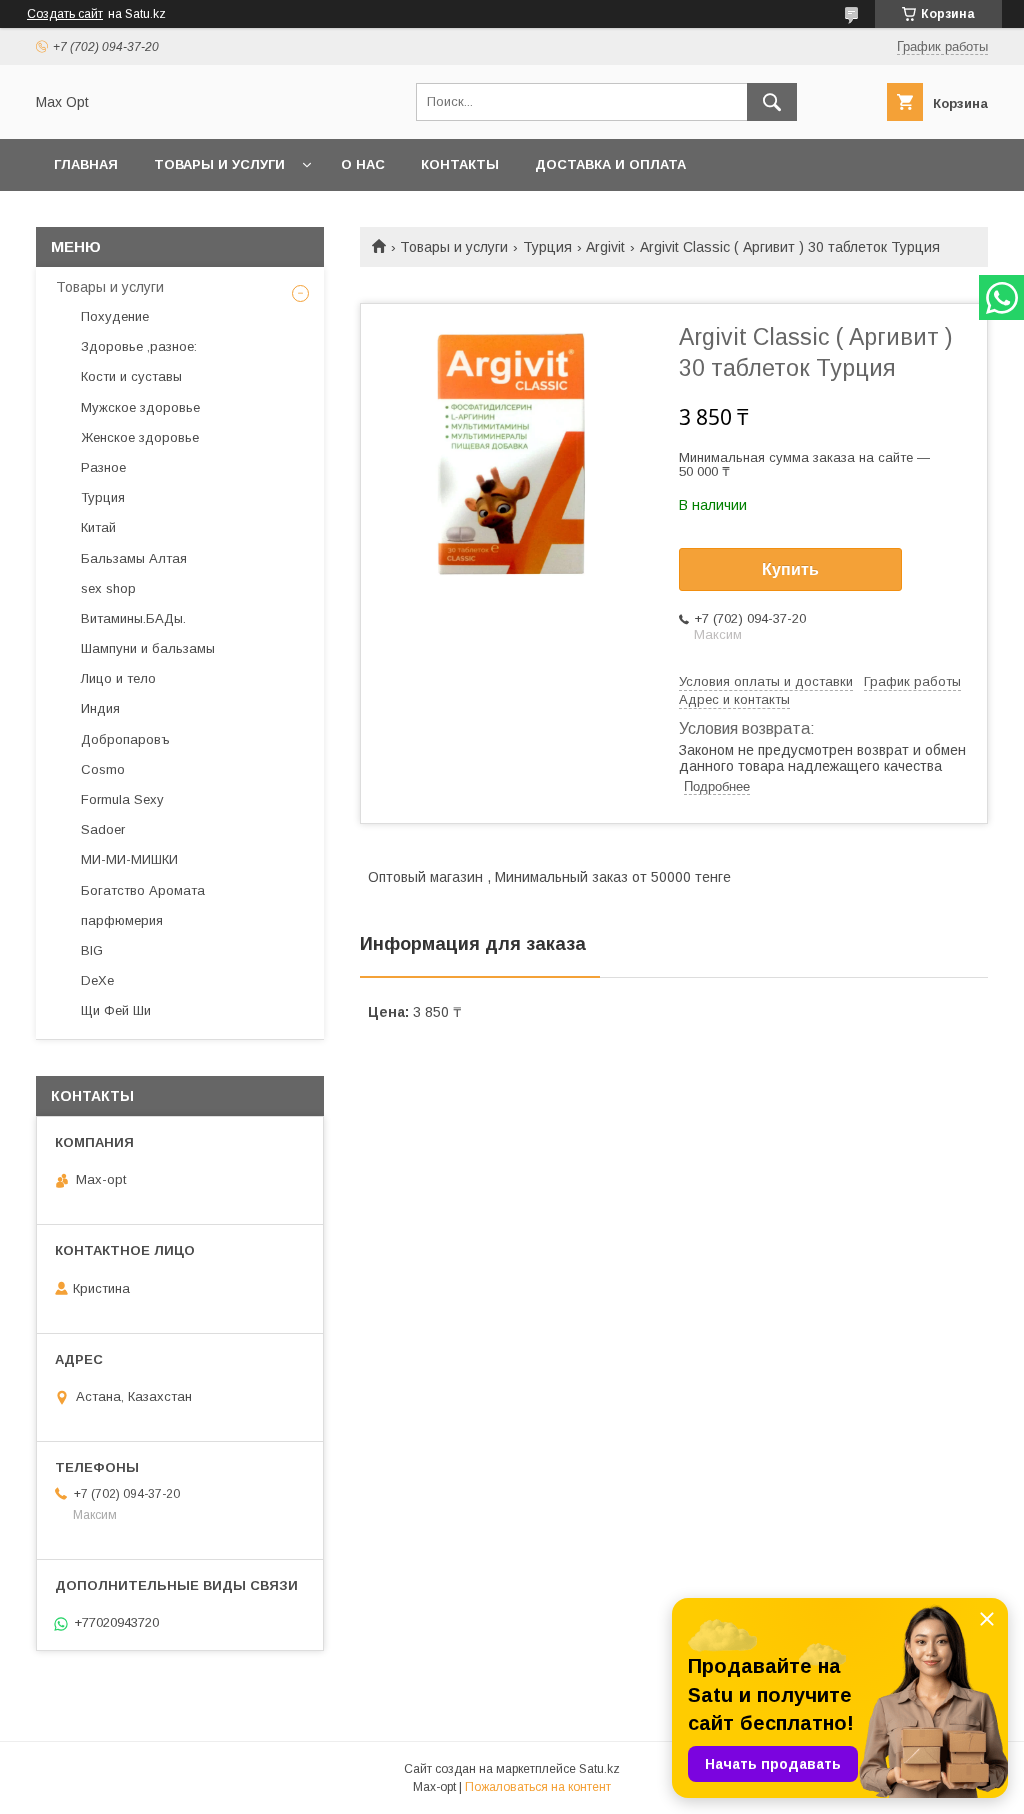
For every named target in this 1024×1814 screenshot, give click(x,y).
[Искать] (772, 102)
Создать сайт (65, 14)
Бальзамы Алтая (134, 558)
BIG (92, 950)
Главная (86, 164)
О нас (363, 164)
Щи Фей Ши (116, 1010)
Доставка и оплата (610, 164)
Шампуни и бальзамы (148, 648)
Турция (547, 247)
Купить (790, 569)
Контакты (460, 164)
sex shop (108, 588)
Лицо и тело (118, 678)
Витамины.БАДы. (133, 618)
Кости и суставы (131, 376)
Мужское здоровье (140, 407)
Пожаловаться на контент (538, 1787)
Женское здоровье (140, 437)
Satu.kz (599, 1769)
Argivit (605, 247)
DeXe (97, 980)
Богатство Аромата (143, 890)
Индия (100, 708)
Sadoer (103, 829)
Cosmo (103, 769)
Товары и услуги (219, 164)
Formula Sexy (122, 799)
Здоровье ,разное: (139, 346)
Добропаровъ (125, 739)
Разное (103, 467)
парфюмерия (122, 920)
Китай (98, 527)
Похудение (115, 316)
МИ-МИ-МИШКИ (129, 859)
